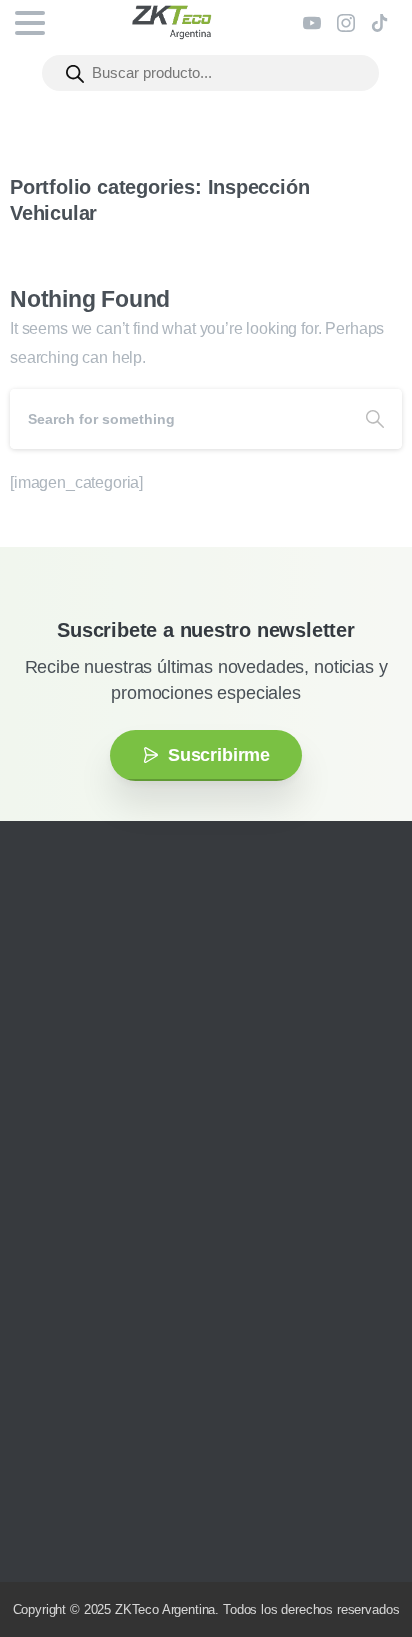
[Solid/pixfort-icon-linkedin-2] (135, 1095)
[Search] (375, 419)
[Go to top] (357, 1562)
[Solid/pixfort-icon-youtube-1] (105, 1095)
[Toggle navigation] (30, 23)
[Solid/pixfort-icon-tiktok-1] (165, 1095)
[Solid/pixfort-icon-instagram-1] (45, 1095)
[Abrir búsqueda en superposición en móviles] (210, 73)
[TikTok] (380, 23)
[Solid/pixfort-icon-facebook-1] (75, 1095)
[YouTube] (312, 23)
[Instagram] (346, 23)
